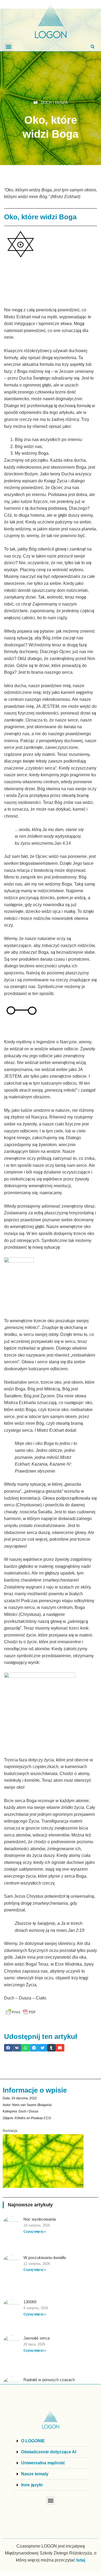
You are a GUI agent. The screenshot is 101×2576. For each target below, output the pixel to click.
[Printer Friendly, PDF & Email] (21, 2012)
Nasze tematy (35, 2474)
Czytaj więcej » (35, 2232)
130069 (30, 2302)
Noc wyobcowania (40, 2219)
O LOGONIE (33, 2441)
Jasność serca (36, 2338)
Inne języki (32, 2485)
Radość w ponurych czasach (49, 2380)
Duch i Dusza (54, 103)
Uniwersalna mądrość (43, 2463)
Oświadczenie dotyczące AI (49, 2452)
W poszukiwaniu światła (45, 2258)
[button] (8, 47)
